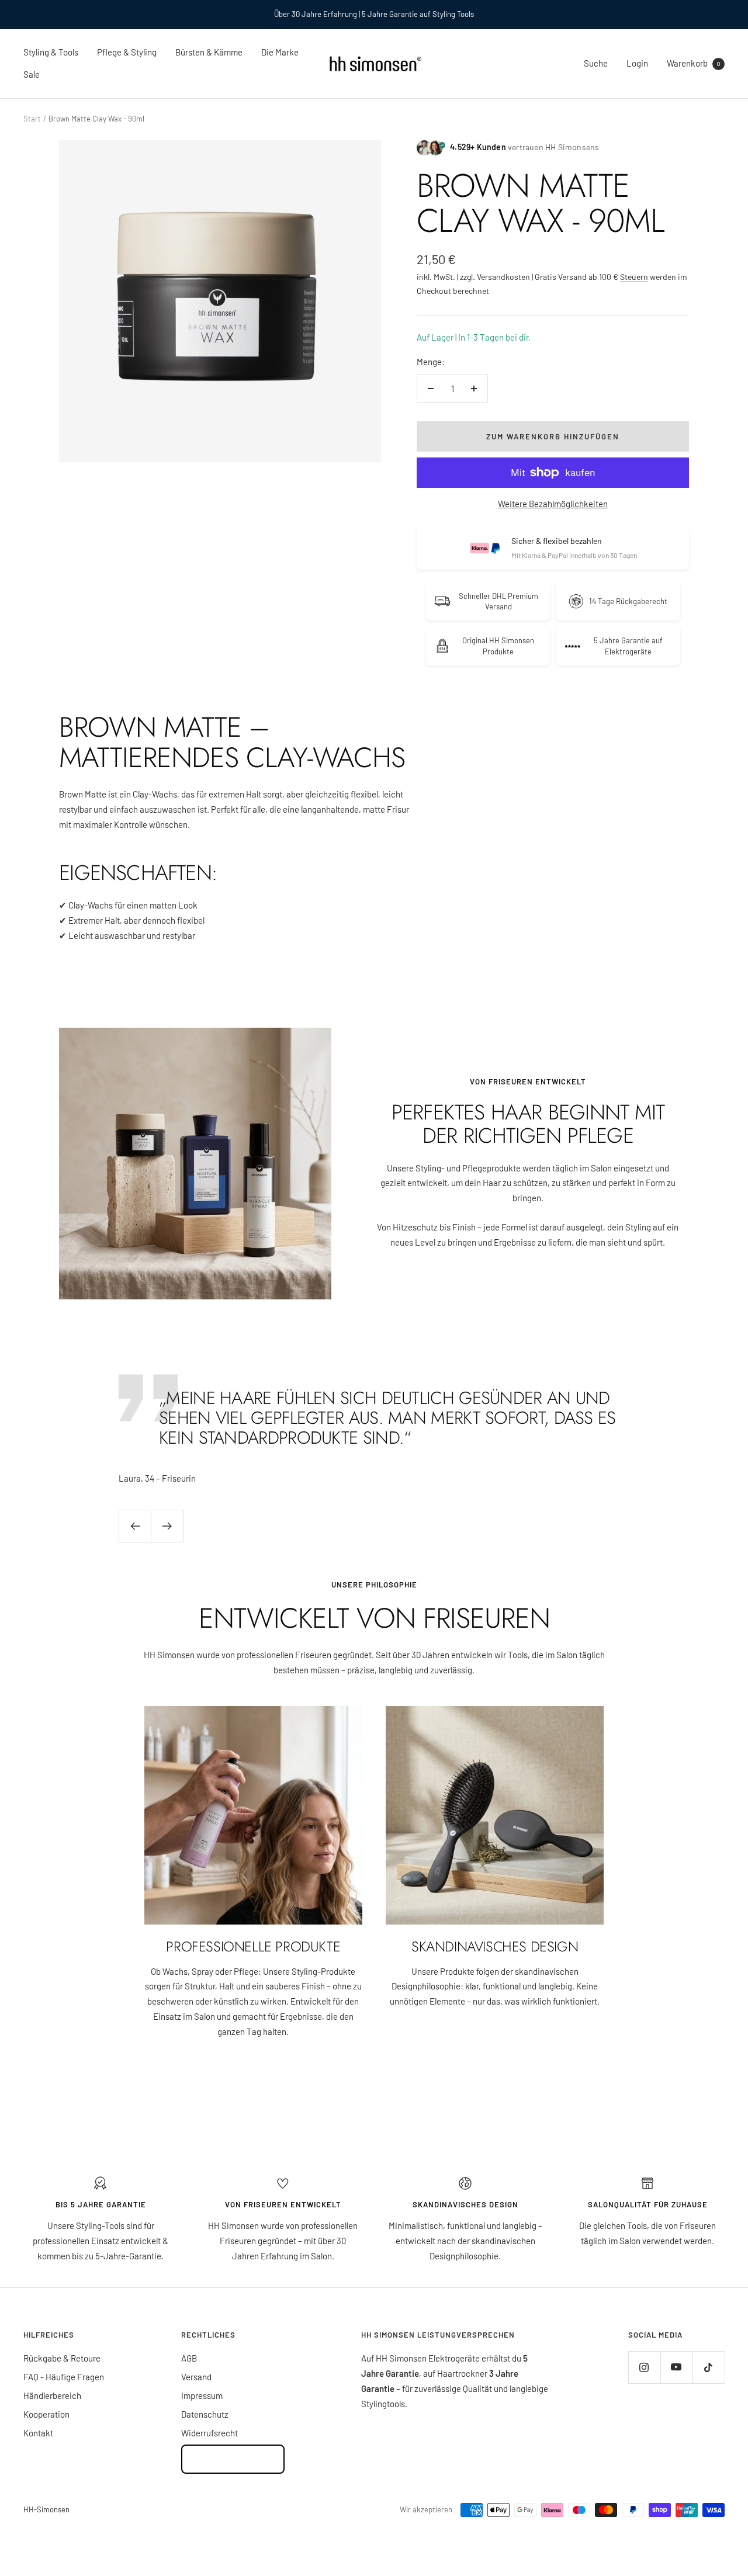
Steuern (634, 277)
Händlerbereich (52, 2395)
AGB (189, 2358)
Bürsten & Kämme (209, 52)
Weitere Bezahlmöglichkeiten (553, 504)
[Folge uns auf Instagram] (644, 2367)
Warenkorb (693, 63)
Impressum (202, 2395)
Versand (196, 2377)
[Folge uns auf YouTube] (676, 2367)
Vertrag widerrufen (233, 2459)
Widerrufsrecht (209, 2433)
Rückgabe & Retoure (62, 2358)
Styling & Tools (51, 52)
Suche (596, 63)
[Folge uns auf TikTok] (709, 2367)
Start (32, 119)
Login (637, 63)
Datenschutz (205, 2414)
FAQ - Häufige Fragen (64, 2377)
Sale (32, 74)
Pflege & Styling (127, 52)
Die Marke (280, 52)
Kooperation (46, 2414)
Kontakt (38, 2433)
